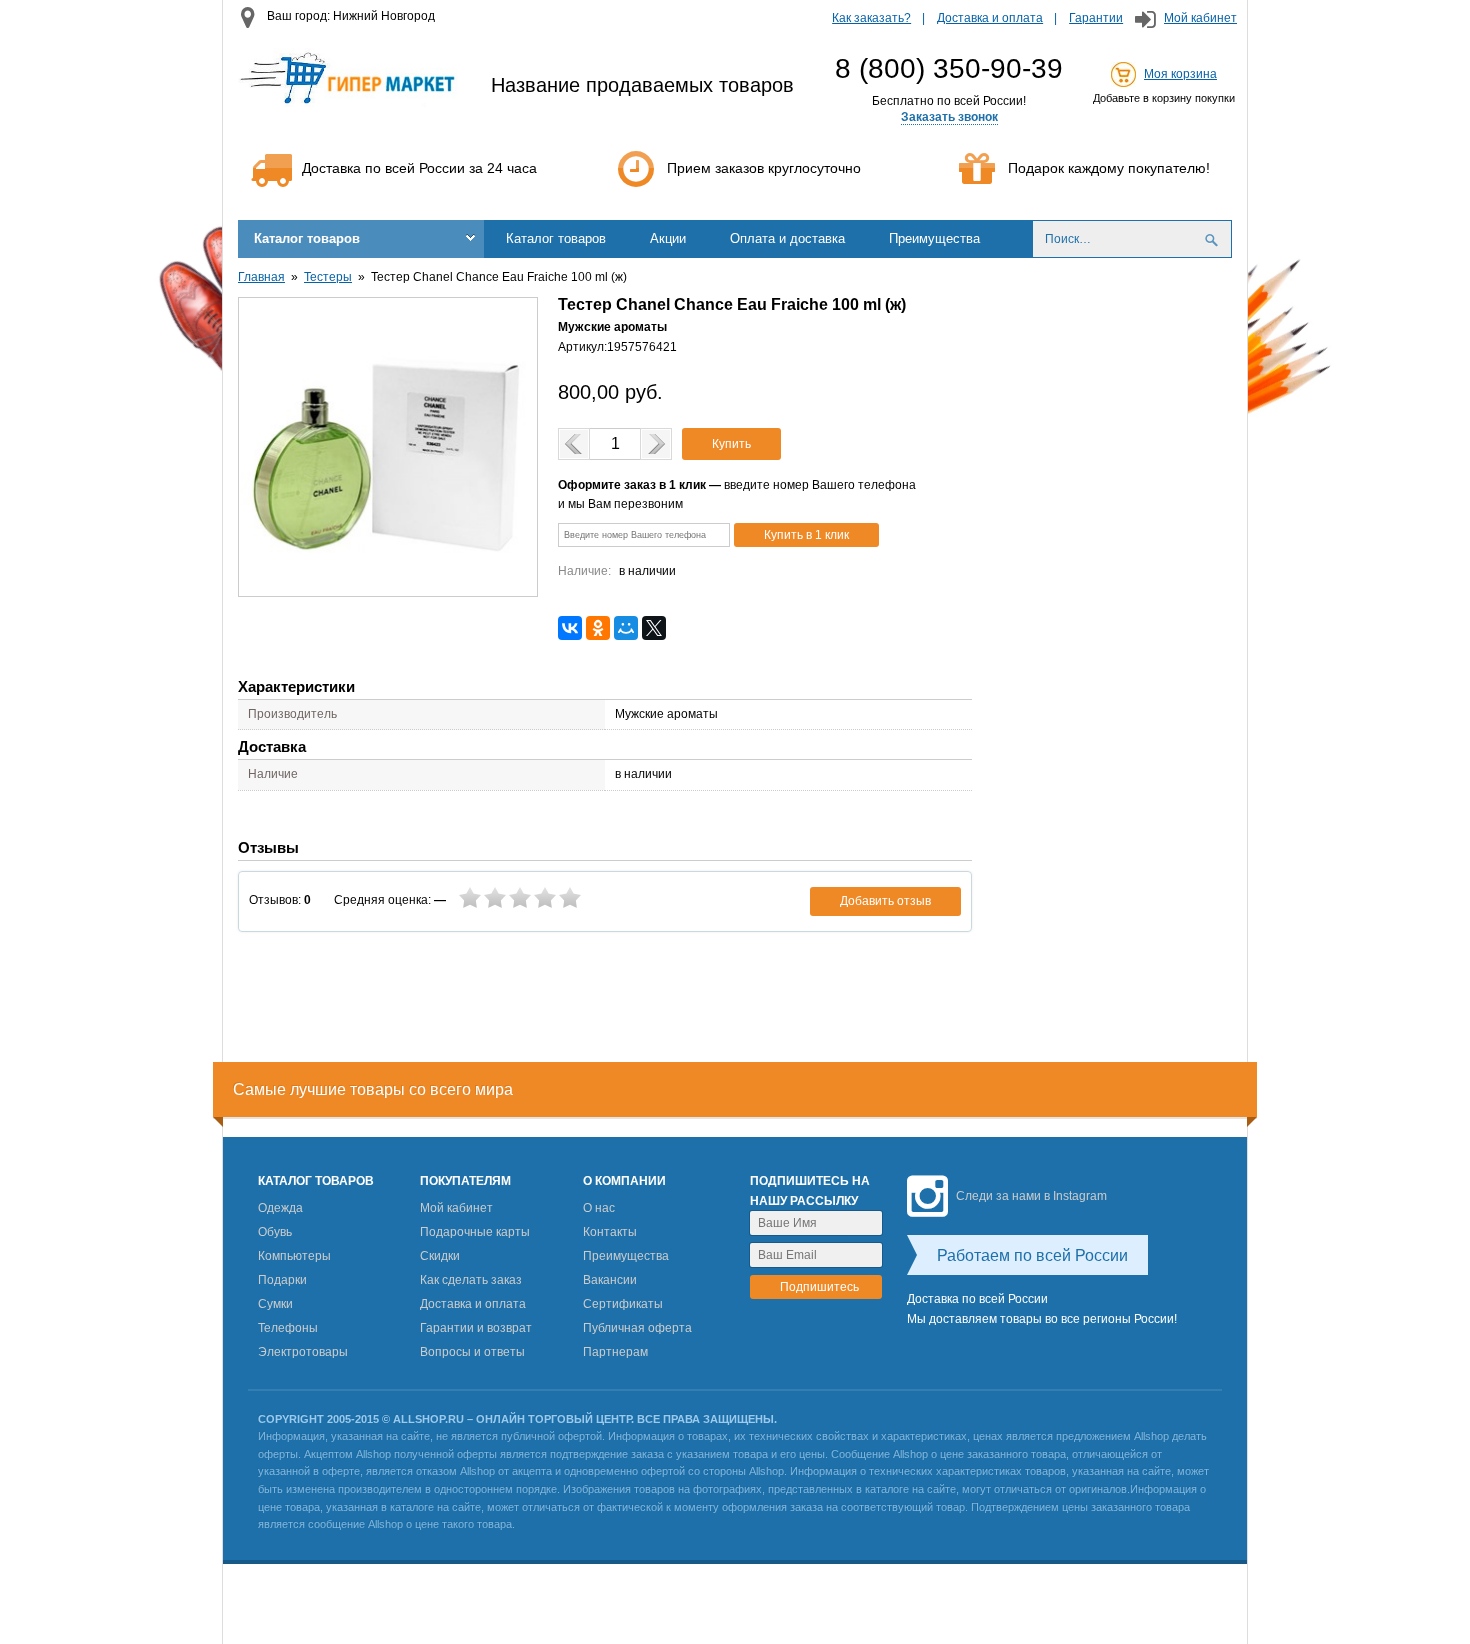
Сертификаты (623, 1304)
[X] (654, 628)
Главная (261, 277)
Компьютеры (294, 1256)
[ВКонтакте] (570, 628)
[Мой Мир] (626, 628)
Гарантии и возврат (476, 1328)
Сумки (275, 1304)
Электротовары (303, 1352)
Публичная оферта (637, 1328)
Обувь (275, 1232)
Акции (668, 238)
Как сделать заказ (471, 1280)
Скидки (440, 1256)
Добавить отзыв (885, 901)
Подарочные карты (475, 1232)
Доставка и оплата (990, 18)
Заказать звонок (949, 117)
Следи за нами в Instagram (1031, 1196)
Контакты (610, 1232)
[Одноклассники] (598, 628)
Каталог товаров (307, 238)
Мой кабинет (1200, 18)
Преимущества (934, 238)
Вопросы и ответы (472, 1352)
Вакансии (610, 1280)
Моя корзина (1180, 74)
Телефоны (288, 1328)
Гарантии (1096, 18)
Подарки (282, 1280)
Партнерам (615, 1352)
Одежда (280, 1208)
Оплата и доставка (787, 238)
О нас (599, 1208)
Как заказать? (871, 18)
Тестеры (328, 277)
